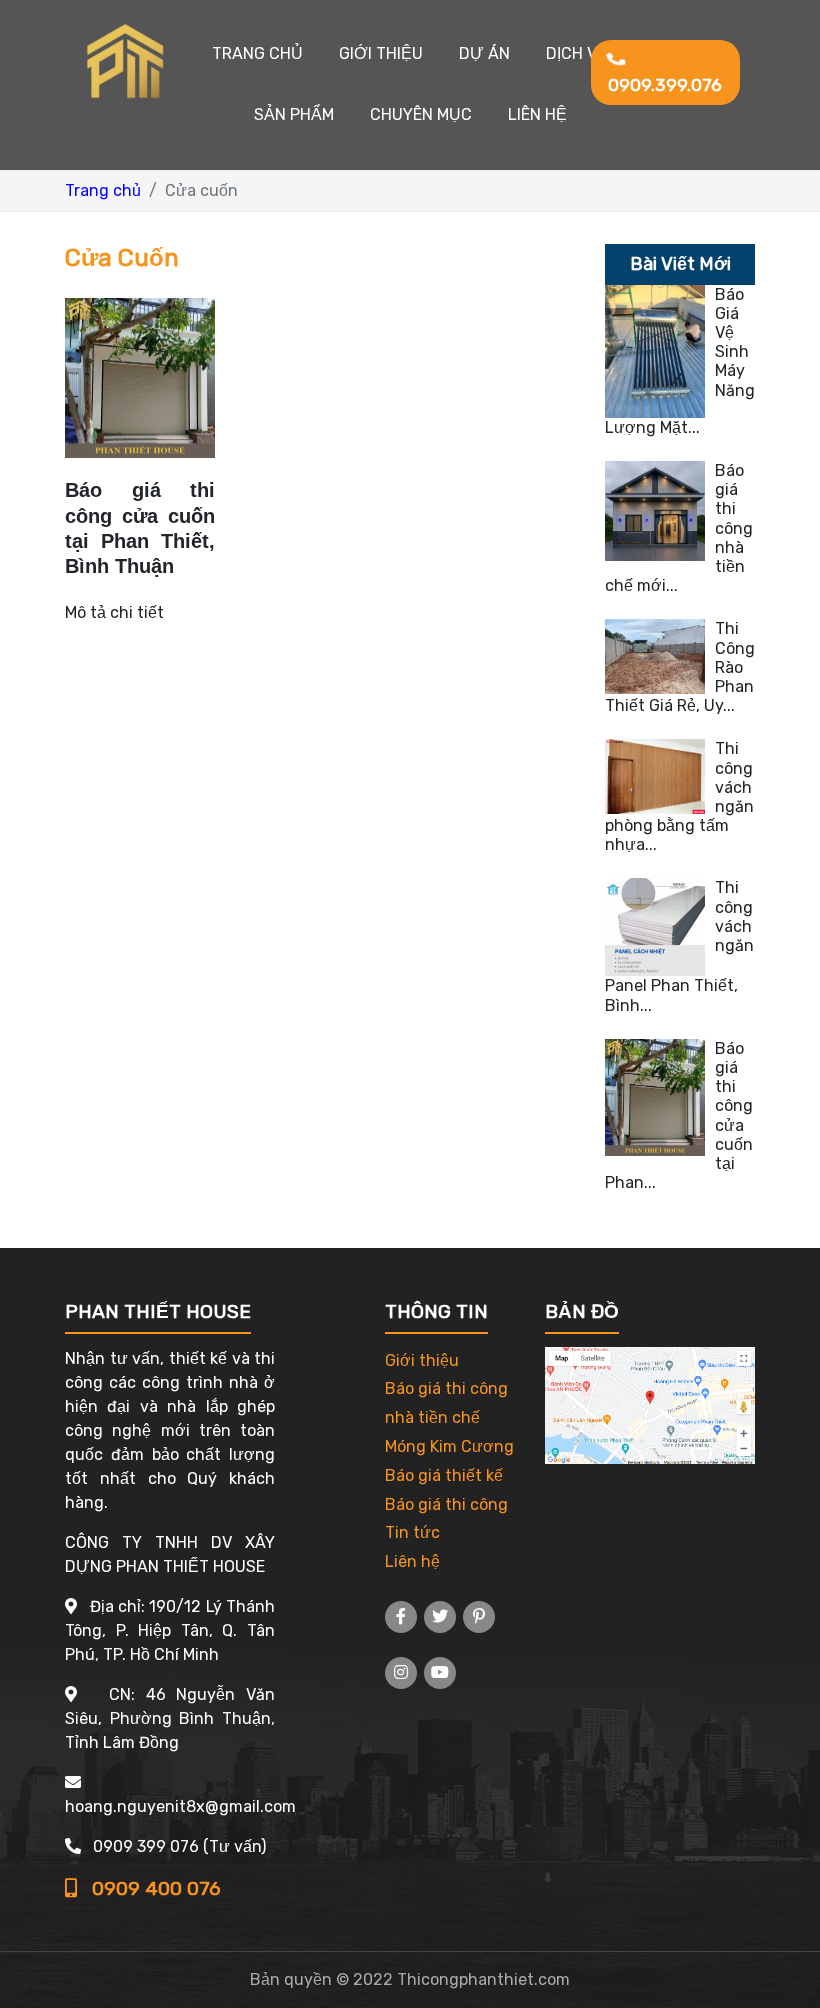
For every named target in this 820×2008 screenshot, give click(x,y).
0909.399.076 (665, 85)
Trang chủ (257, 53)
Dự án (484, 53)
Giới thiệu (381, 53)
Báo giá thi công (446, 1504)
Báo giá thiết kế (444, 1475)
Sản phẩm (294, 114)
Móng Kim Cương (449, 1446)
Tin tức (412, 1532)
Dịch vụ (577, 53)
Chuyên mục (421, 114)
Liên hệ (537, 114)
